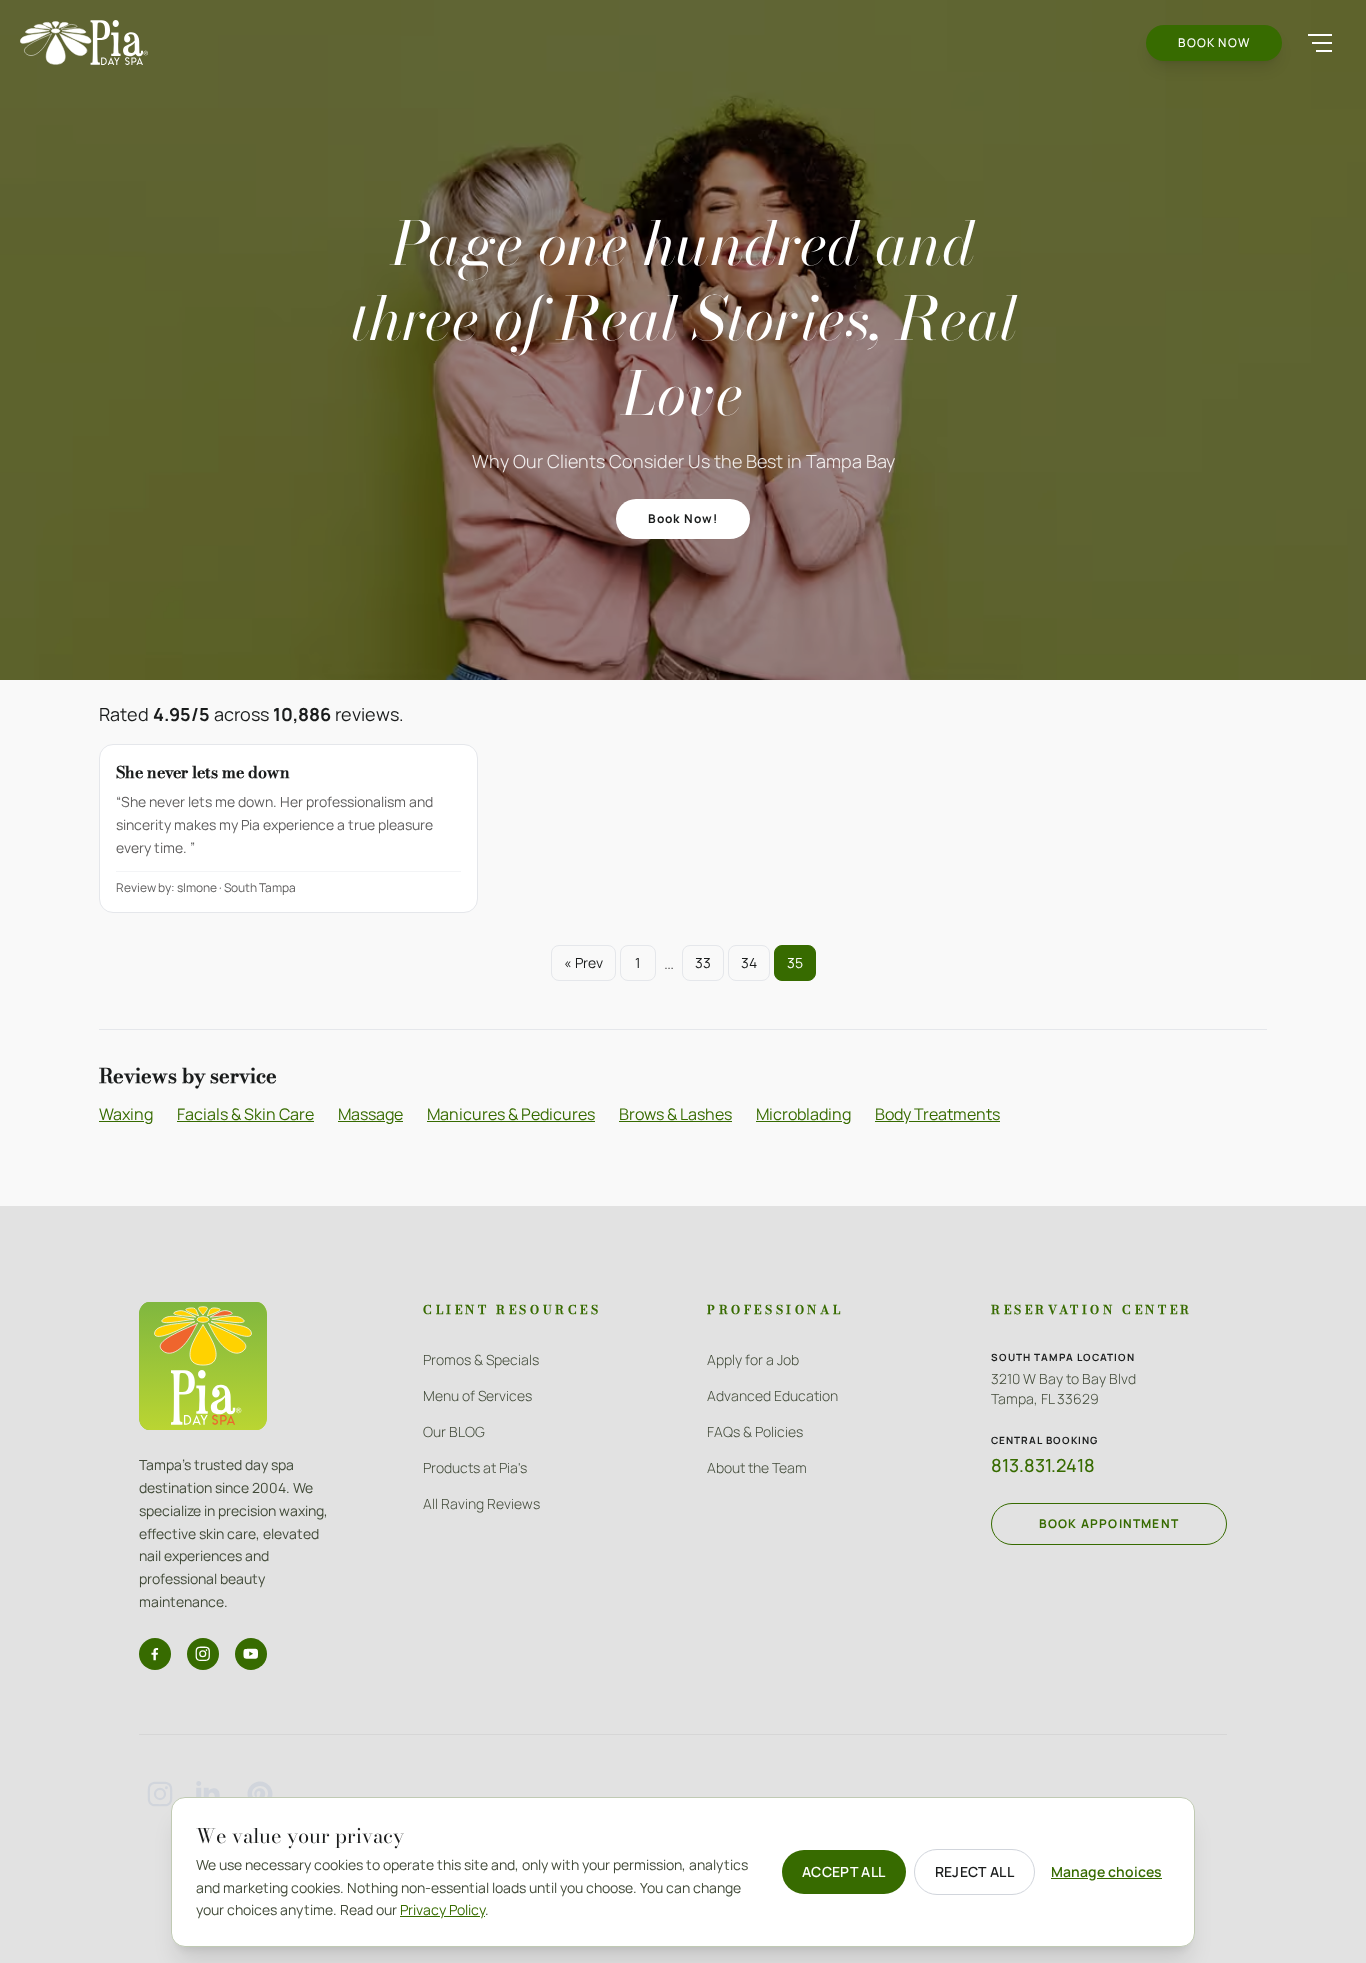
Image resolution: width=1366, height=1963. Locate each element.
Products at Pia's (475, 1467)
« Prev (583, 962)
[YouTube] (251, 1654)
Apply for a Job (753, 1359)
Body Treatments (937, 1114)
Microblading (803, 1114)
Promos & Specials (481, 1359)
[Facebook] (155, 1654)
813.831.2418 (1043, 1465)
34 (749, 962)
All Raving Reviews (481, 1503)
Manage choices (1106, 1871)
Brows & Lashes (675, 1114)
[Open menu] (1320, 43)
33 (703, 962)
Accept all (844, 1871)
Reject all (975, 1871)
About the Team (757, 1467)
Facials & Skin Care (245, 1114)
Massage (370, 1114)
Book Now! (683, 518)
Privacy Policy (442, 1909)
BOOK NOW (1214, 42)
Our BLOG (454, 1431)
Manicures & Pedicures (511, 1114)
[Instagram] (203, 1654)
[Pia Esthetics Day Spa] (84, 42)
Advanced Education (772, 1395)
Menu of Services (477, 1395)
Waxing (126, 1114)
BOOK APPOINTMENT (1109, 1523)
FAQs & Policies (755, 1431)
